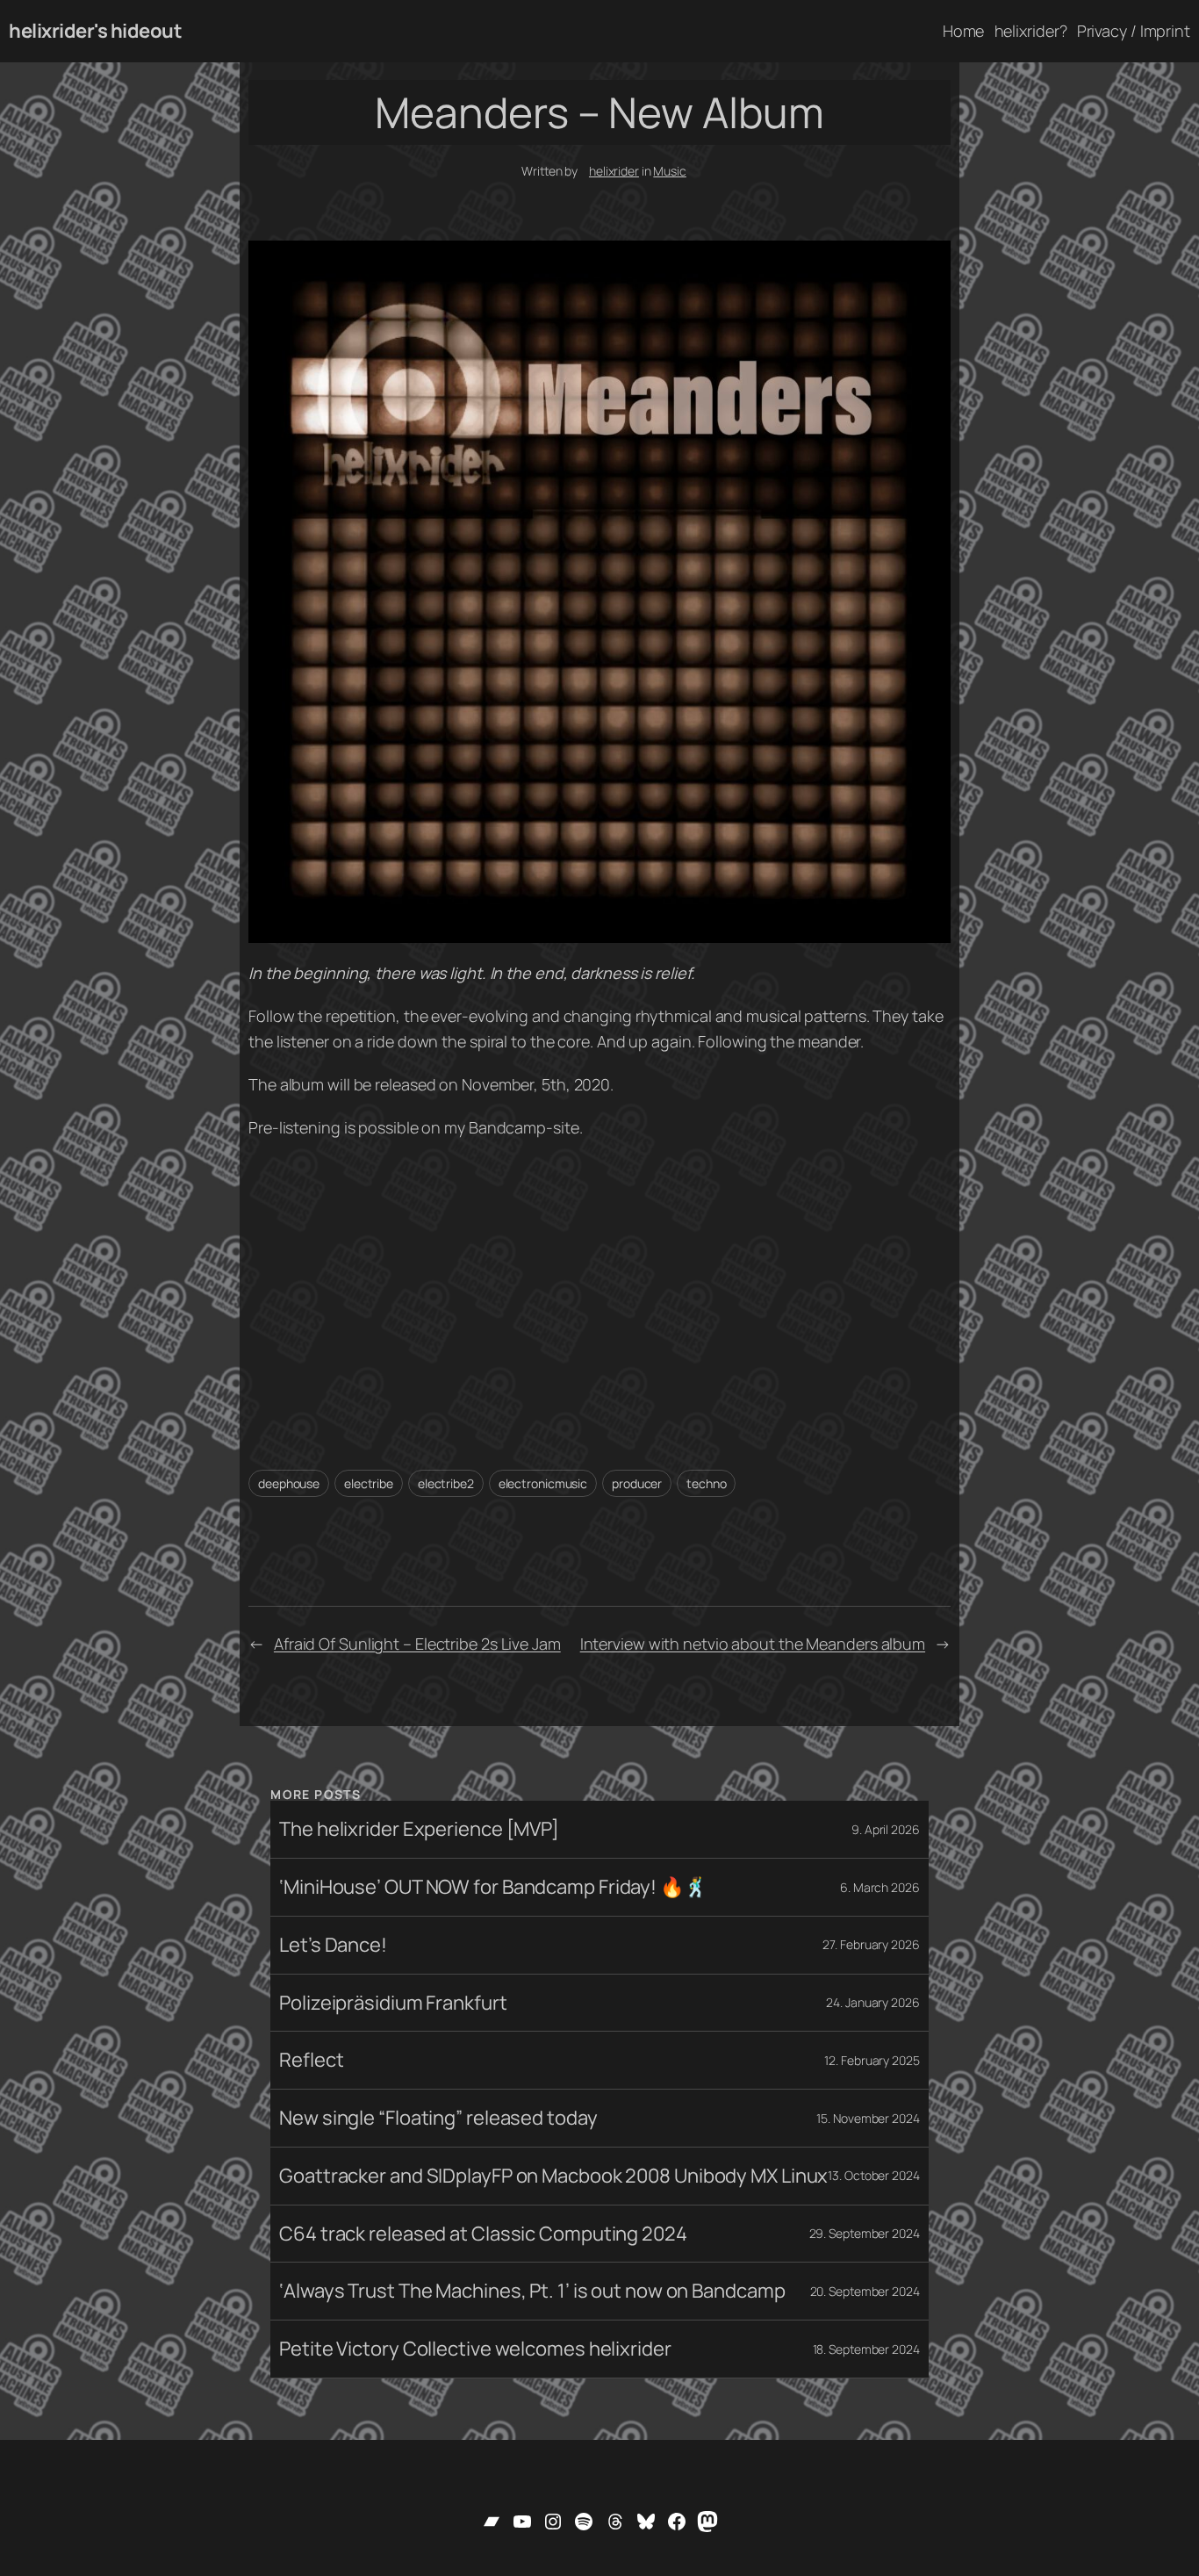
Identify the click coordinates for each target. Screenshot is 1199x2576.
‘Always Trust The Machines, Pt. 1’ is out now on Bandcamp (532, 2291)
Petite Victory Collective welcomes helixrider (475, 2349)
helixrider (614, 171)
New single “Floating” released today (438, 2118)
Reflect (311, 2060)
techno (706, 1483)
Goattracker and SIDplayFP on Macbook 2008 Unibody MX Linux (553, 2176)
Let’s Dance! (333, 1945)
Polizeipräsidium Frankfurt (393, 2003)
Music (670, 171)
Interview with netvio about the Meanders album (753, 1644)
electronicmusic (543, 1483)
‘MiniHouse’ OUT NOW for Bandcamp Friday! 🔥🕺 (493, 1887)
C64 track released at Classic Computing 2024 (483, 2234)
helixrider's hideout (95, 31)
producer (637, 1483)
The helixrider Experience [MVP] (419, 1829)
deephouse (289, 1483)
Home (964, 31)
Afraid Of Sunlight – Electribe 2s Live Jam (417, 1644)
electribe (369, 1483)
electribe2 (446, 1483)
